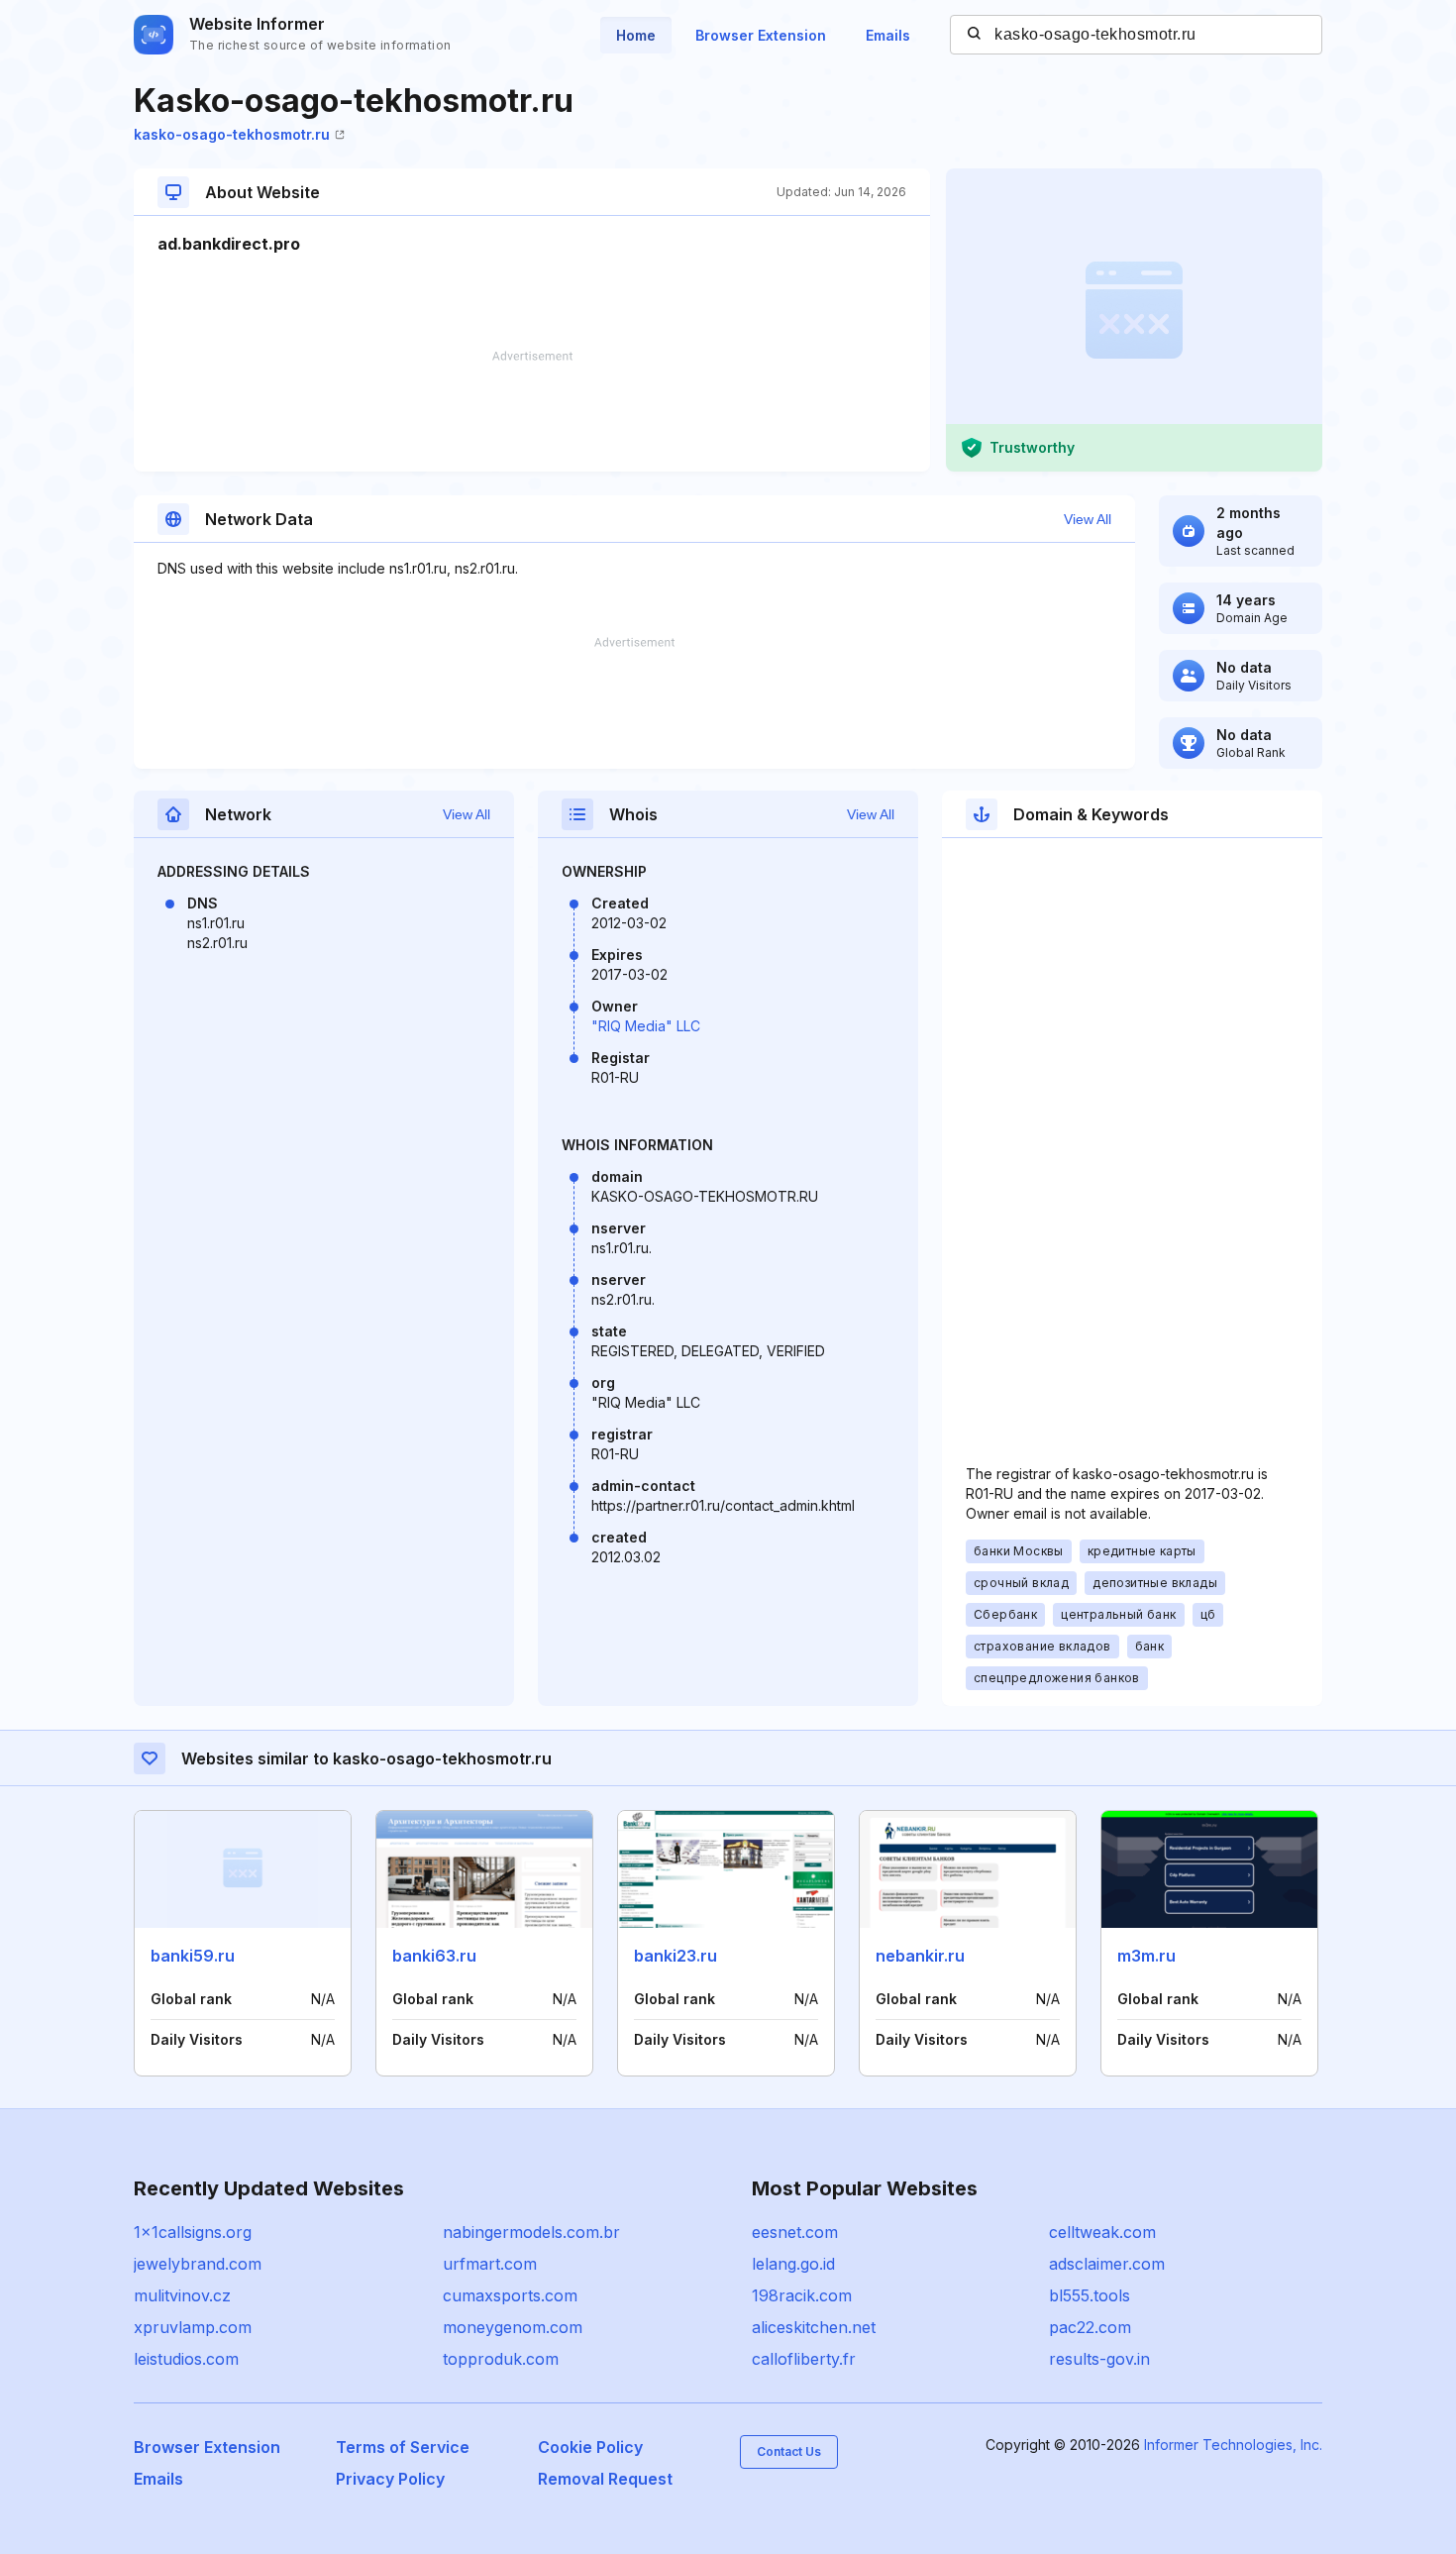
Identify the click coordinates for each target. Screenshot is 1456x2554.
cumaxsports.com (510, 2295)
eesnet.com (795, 2232)
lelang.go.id (793, 2264)
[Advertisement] (532, 411)
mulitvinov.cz (182, 2295)
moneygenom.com (513, 2327)
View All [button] (1088, 519)
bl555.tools (1090, 2295)
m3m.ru (1146, 1956)
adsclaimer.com (1107, 2264)
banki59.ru (193, 1956)
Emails (888, 35)
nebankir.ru (920, 1956)
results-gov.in (1099, 2359)
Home (636, 35)
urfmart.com (490, 2264)
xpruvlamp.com (193, 2327)
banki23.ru (676, 1956)
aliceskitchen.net (814, 2327)
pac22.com (1090, 2327)
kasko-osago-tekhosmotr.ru (232, 134)
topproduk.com (501, 2359)
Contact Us (789, 2451)
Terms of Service (403, 2447)
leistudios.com (186, 2359)
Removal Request (605, 2479)
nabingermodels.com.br (531, 2232)
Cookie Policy (590, 2447)
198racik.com (802, 2295)
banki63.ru (434, 1956)
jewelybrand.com (198, 2264)
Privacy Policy (390, 2479)
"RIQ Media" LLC (646, 1026)
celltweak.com (1102, 2232)
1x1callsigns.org (193, 2232)
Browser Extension (761, 35)
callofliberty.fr (804, 2359)
